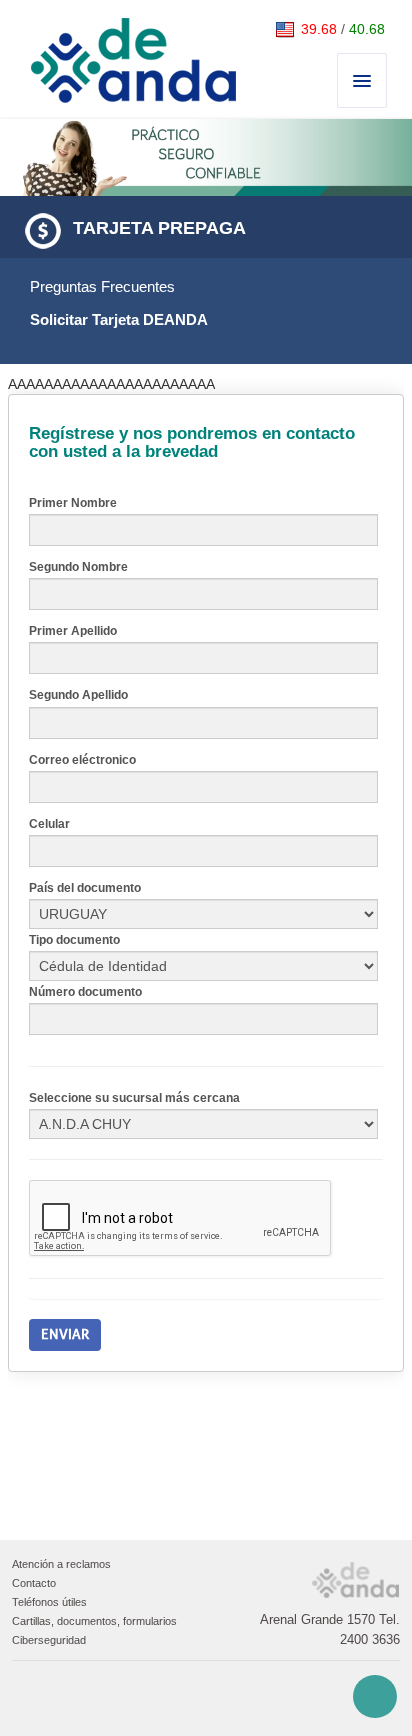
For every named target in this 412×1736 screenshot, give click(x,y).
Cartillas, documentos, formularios (94, 1621)
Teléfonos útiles (49, 1602)
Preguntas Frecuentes (102, 286)
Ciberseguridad (49, 1640)
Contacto (34, 1583)
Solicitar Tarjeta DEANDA (119, 319)
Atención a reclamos (61, 1564)
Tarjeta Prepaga (159, 227)
